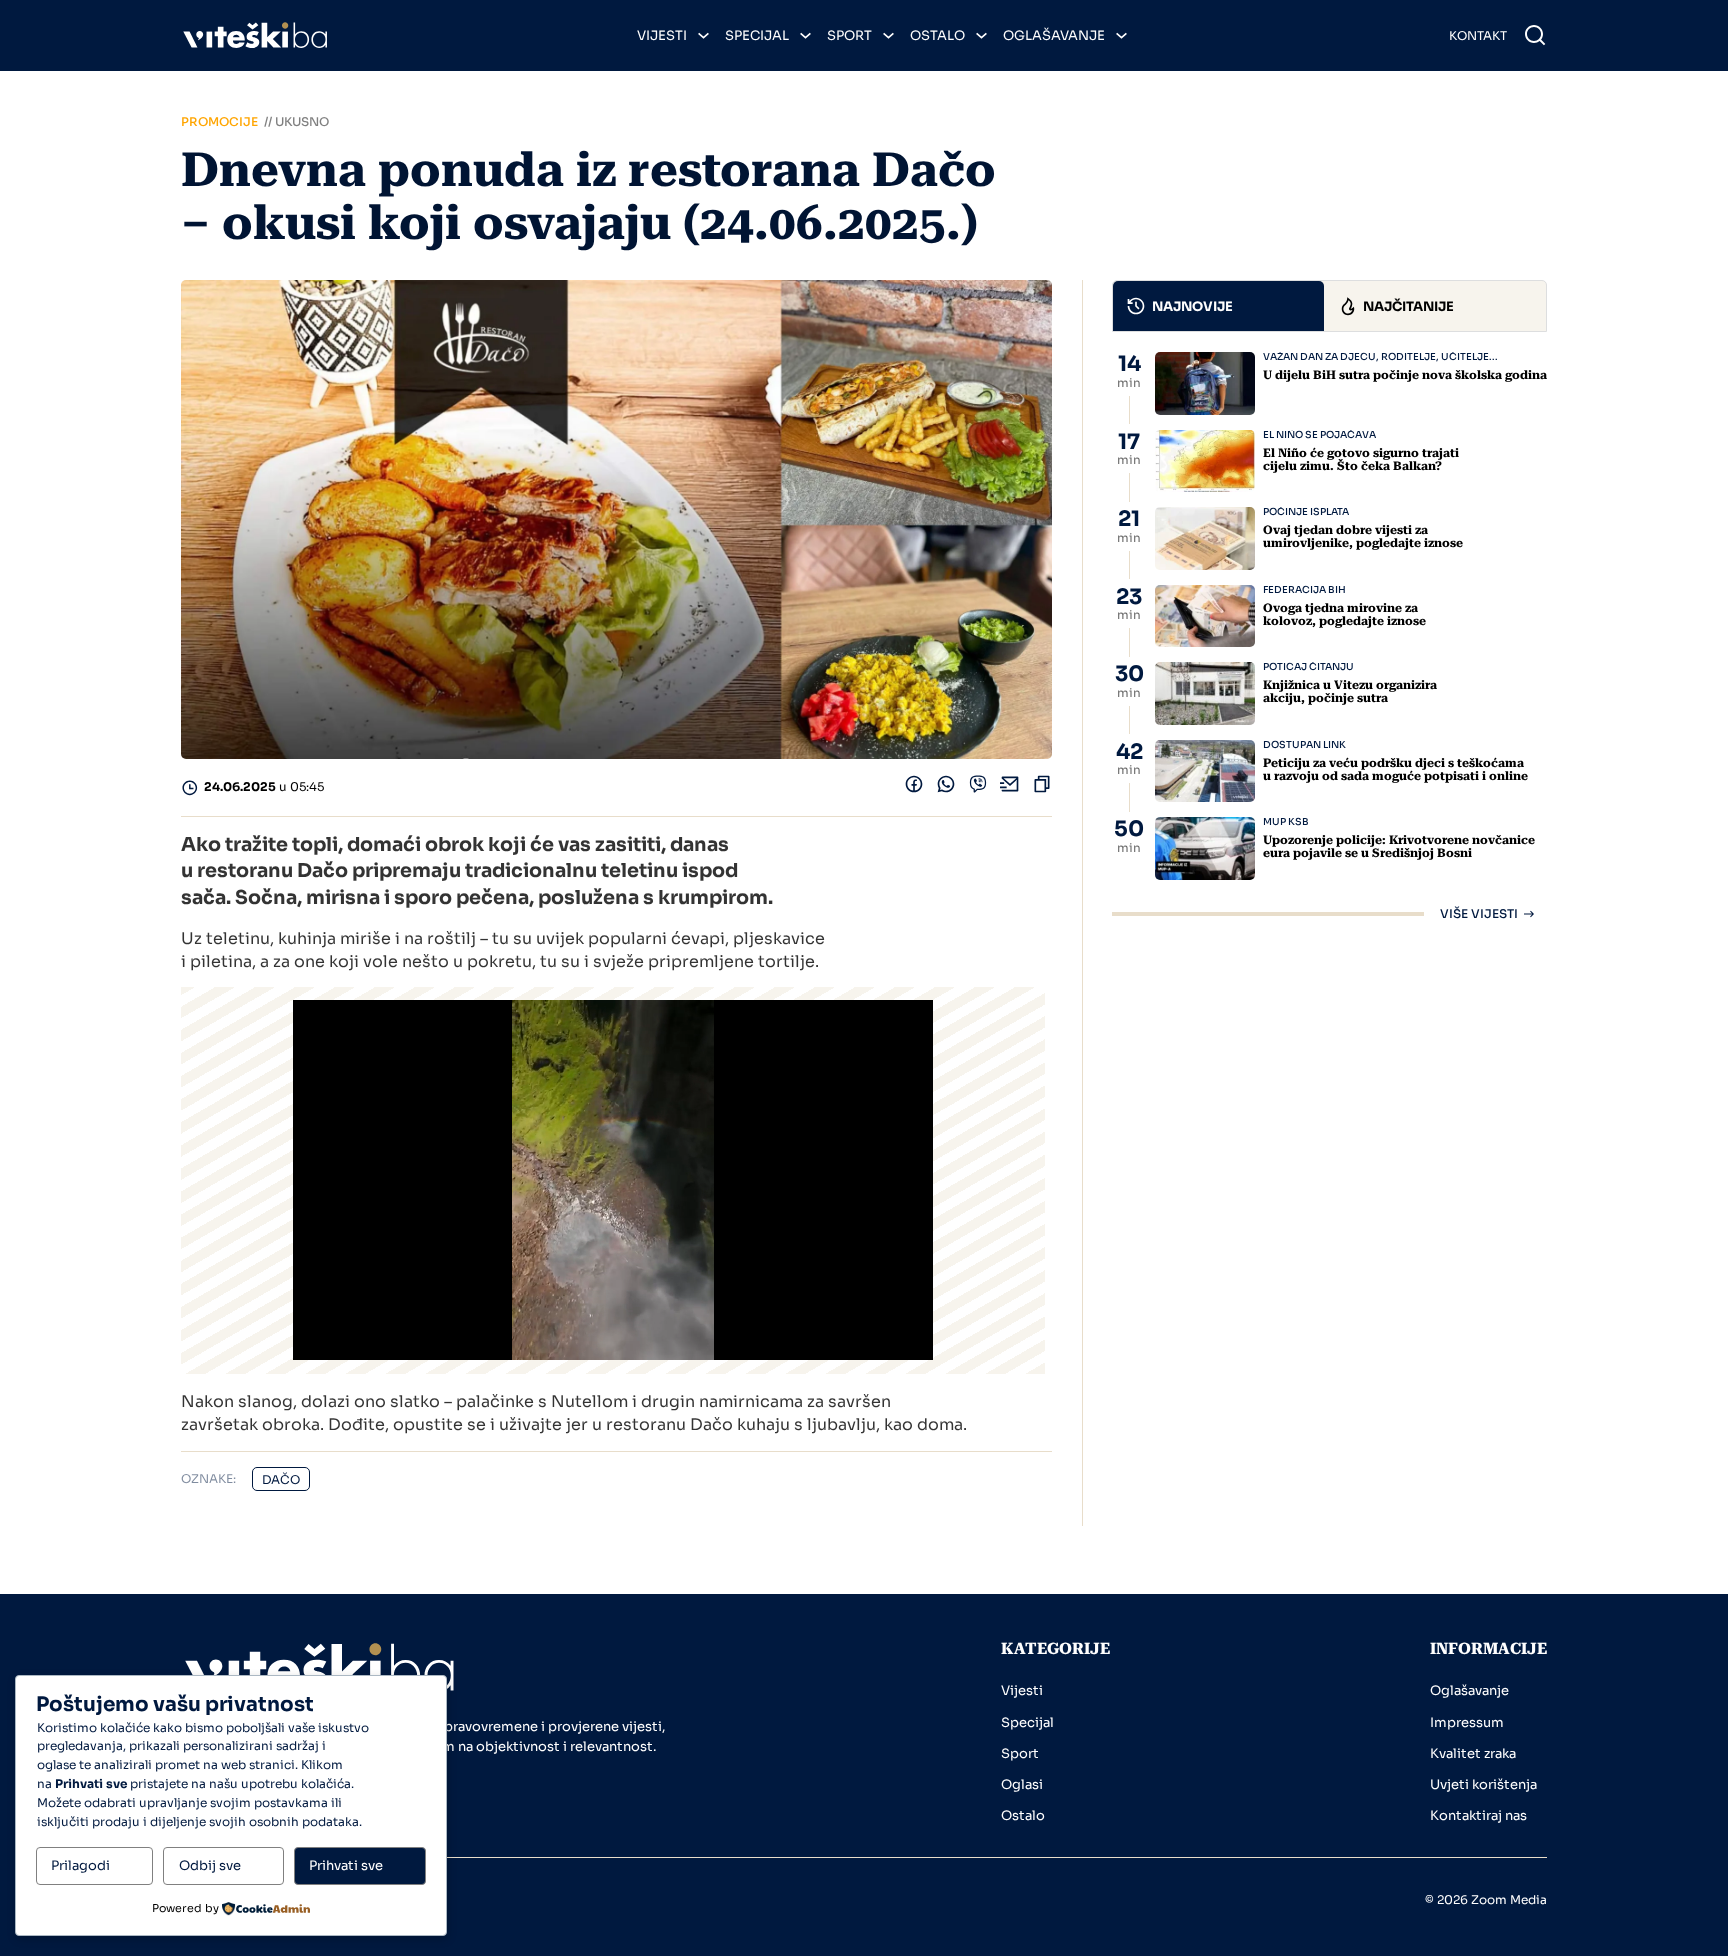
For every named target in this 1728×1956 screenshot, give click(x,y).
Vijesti (662, 35)
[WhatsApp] (946, 788)
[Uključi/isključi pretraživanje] (1535, 35)
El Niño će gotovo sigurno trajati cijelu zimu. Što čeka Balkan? (1361, 459)
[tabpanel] (1329, 636)
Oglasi (1022, 1784)
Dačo (281, 1479)
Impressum (1467, 1722)
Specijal (757, 35)
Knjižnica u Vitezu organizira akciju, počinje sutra (1350, 691)
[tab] (1219, 306)
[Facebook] (914, 788)
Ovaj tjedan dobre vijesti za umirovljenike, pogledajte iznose (1363, 536)
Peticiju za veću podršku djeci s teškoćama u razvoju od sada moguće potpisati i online (1395, 769)
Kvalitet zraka (1473, 1753)
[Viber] (978, 788)
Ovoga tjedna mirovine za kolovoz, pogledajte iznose (1344, 614)
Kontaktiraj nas (1478, 1815)
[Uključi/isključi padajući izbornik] (703, 35)
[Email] (1010, 788)
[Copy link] (1042, 788)
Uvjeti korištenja (1483, 1784)
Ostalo (937, 35)
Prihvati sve (346, 1865)
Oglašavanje (1054, 35)
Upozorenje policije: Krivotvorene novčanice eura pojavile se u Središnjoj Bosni (1399, 846)
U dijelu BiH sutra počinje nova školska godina (1405, 375)
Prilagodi (80, 1865)
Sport (849, 35)
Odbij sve (210, 1865)
